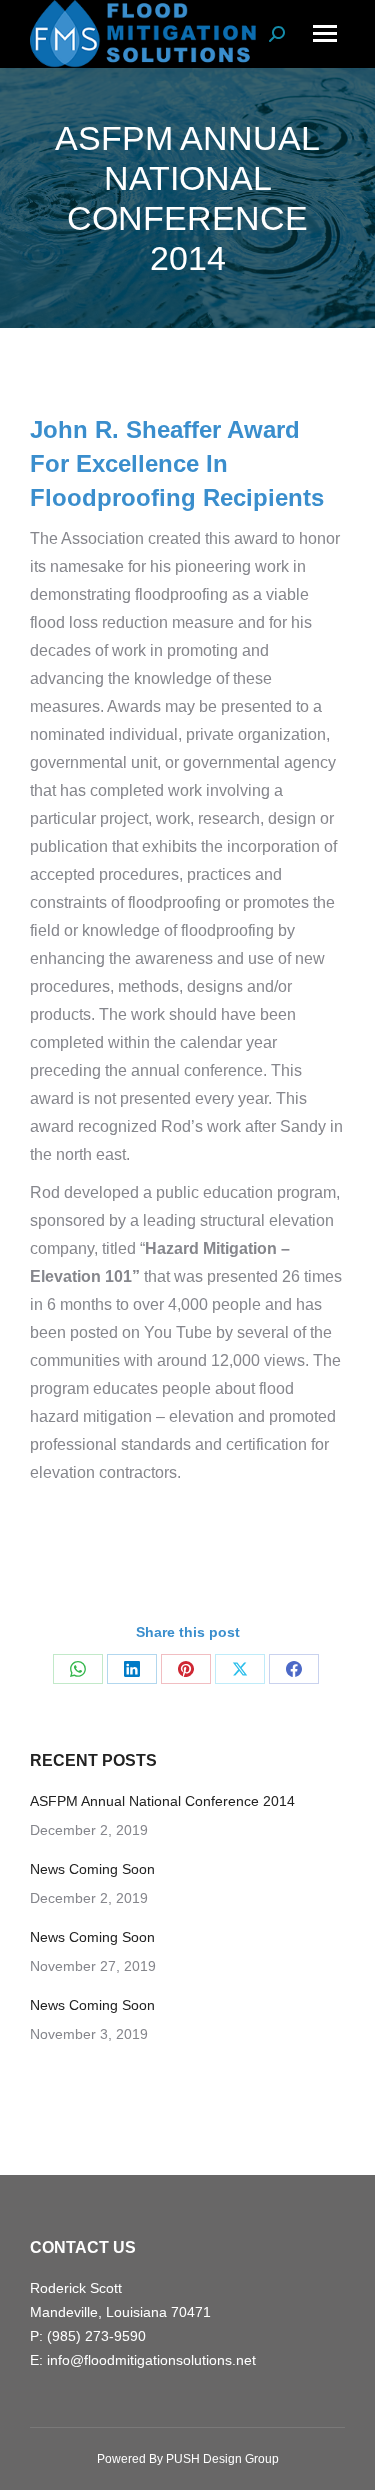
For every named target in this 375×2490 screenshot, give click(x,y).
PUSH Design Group (222, 2459)
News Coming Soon (92, 1869)
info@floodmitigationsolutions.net (151, 2360)
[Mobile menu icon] (325, 33)
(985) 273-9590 (96, 2336)
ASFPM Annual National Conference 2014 (162, 1801)
